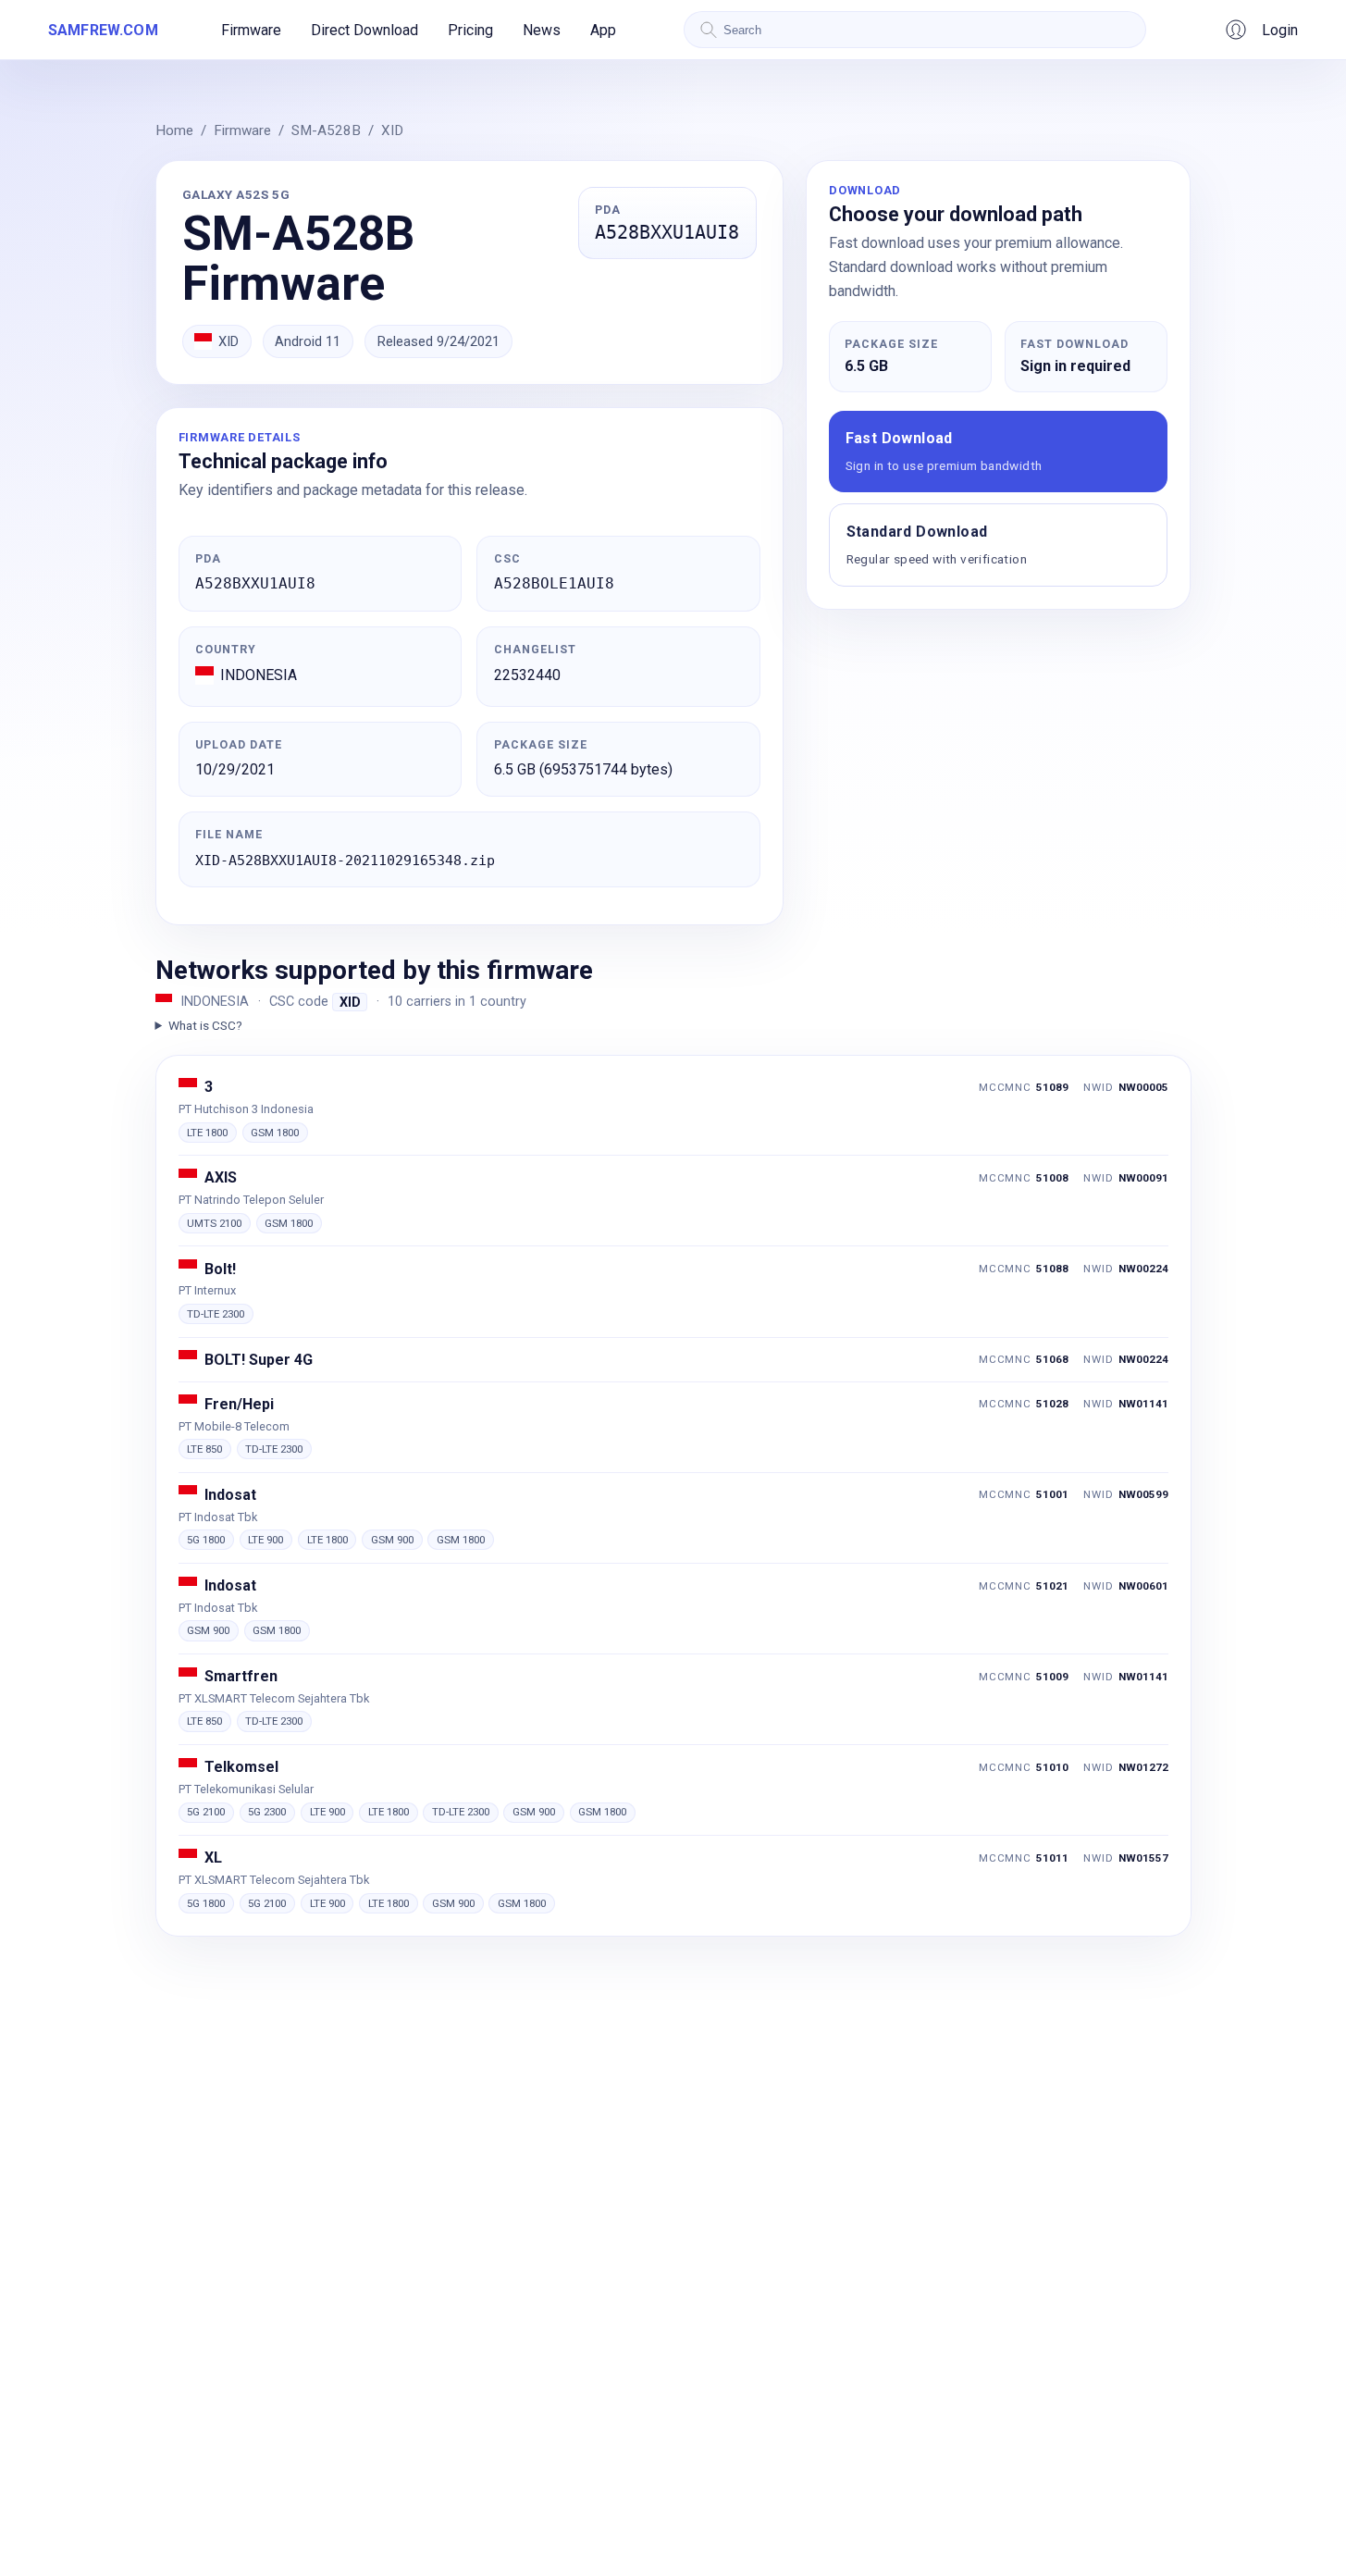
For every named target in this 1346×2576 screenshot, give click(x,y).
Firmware (251, 30)
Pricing (470, 30)
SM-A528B (326, 130)
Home (174, 130)
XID (392, 130)
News (542, 30)
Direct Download (364, 30)
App (603, 30)
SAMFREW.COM (103, 30)
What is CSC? (205, 1025)
